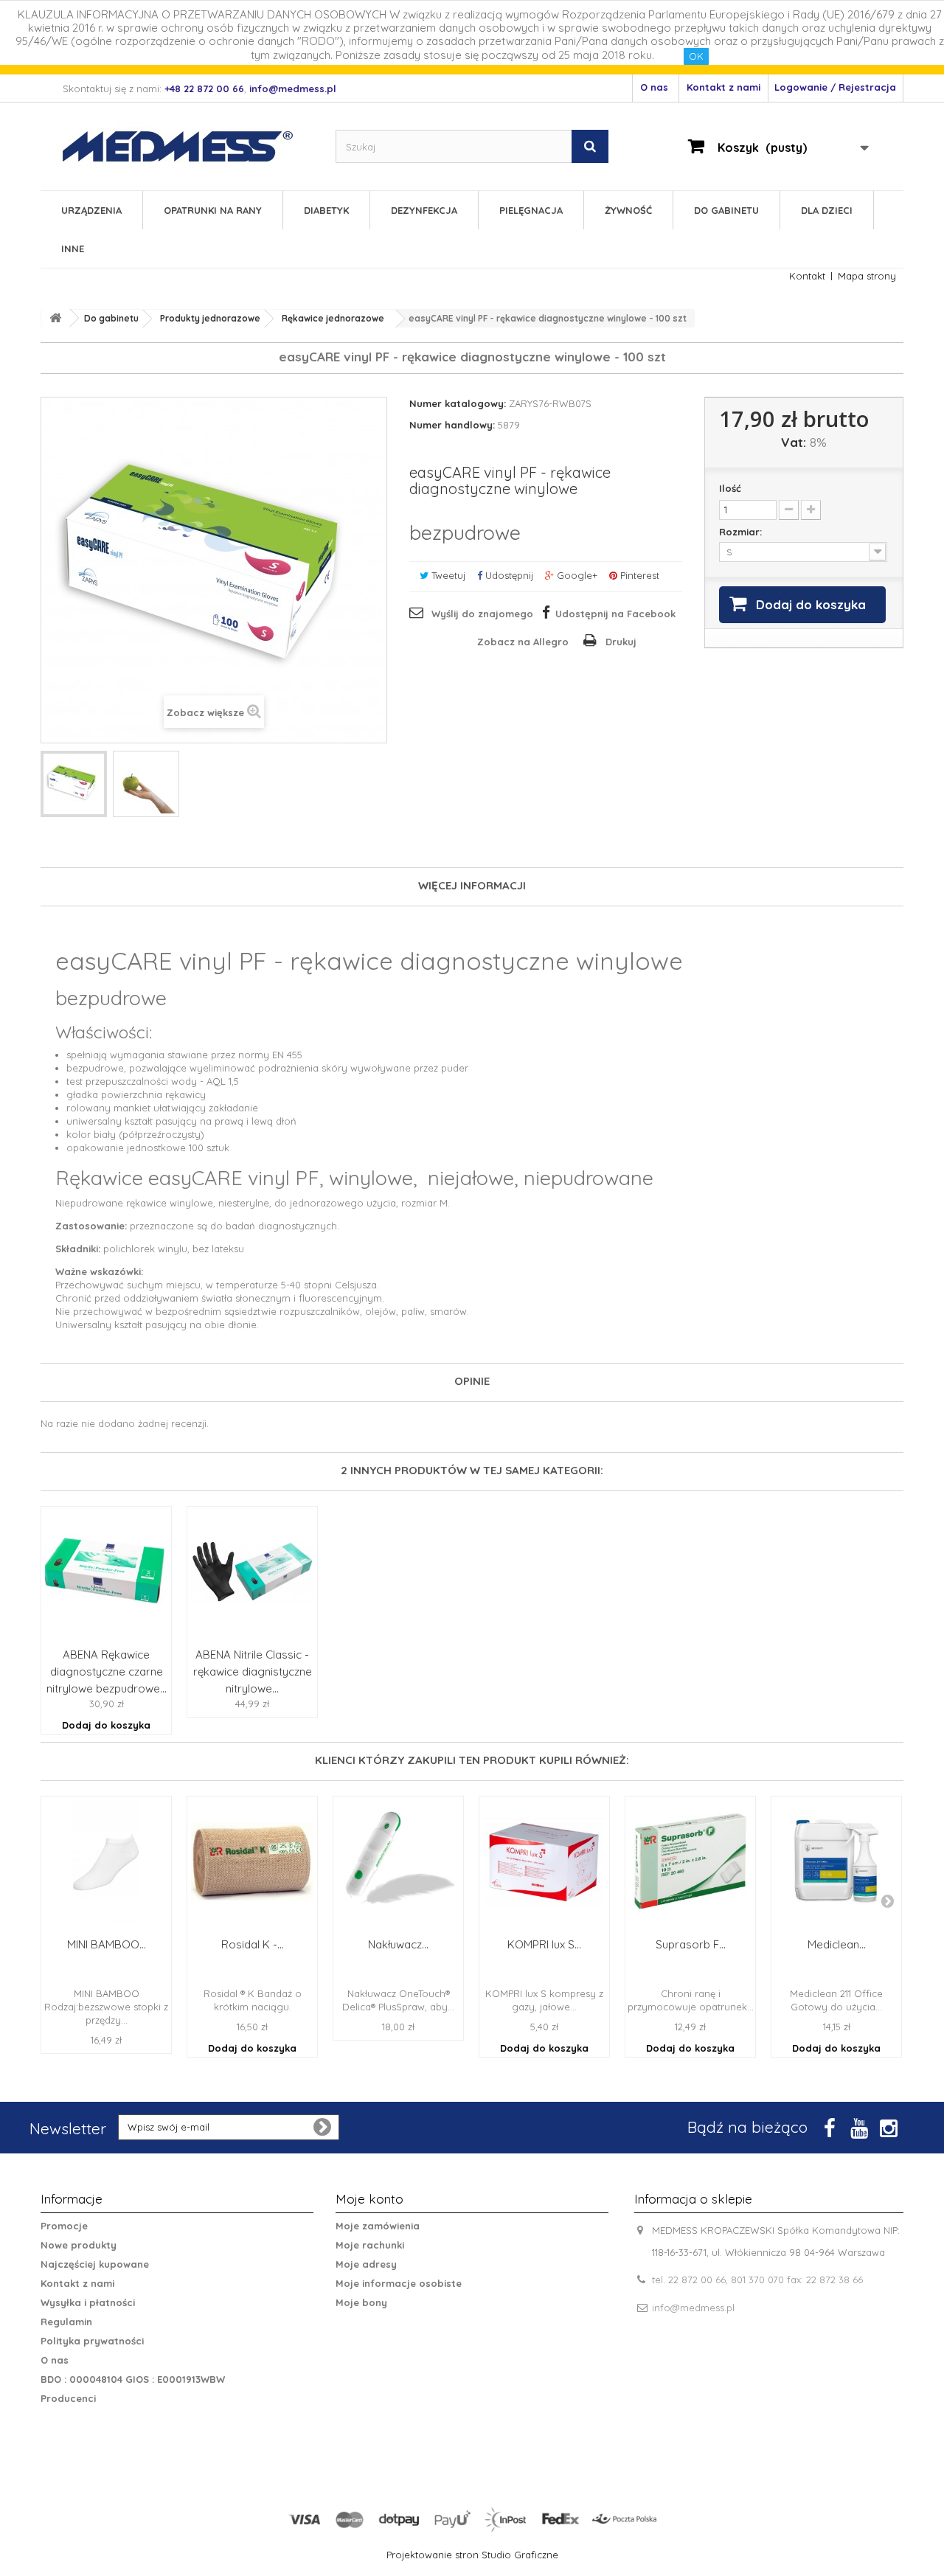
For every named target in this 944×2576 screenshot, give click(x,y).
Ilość (730, 488)
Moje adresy (366, 2264)
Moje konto (369, 2199)
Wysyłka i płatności (88, 2302)
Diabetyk (326, 210)
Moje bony (361, 2302)
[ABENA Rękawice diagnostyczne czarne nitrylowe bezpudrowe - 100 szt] (106, 1572)
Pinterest (638, 575)
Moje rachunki (370, 2245)
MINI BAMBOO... (107, 1944)
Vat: (794, 442)
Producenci (68, 2398)
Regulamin (66, 2322)
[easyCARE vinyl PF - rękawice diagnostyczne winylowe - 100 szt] (74, 784)
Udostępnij (508, 575)
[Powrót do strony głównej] (55, 318)
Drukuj (621, 642)
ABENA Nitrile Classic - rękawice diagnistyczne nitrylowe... (253, 1671)
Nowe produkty (79, 2245)
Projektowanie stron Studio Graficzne (472, 2555)
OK (696, 56)
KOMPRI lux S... (544, 1944)
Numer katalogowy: (458, 403)
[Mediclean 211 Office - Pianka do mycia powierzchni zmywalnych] (836, 1861)
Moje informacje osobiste (399, 2283)
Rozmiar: (742, 532)
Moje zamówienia (378, 2226)
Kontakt (807, 276)
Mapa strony (867, 276)
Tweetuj (447, 575)
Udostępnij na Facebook (615, 614)
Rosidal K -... (253, 1944)
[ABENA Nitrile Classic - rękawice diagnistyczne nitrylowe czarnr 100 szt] (252, 1572)
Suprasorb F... (691, 1944)
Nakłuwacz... (398, 1944)
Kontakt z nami (723, 87)
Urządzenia (91, 210)
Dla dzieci (827, 210)
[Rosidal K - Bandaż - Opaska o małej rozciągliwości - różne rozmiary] (252, 1861)
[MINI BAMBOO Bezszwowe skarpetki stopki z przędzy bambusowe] (106, 1861)
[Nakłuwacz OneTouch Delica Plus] (398, 1861)
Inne (73, 249)
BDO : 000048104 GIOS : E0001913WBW (133, 2379)
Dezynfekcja (424, 210)
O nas (654, 87)
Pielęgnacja (531, 210)
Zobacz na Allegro (523, 642)
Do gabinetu (726, 210)
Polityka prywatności (92, 2341)
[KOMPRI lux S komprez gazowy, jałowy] (544, 1861)
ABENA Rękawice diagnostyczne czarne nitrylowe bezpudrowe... (107, 1671)
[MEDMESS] (190, 146)
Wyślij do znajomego (482, 614)
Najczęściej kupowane (95, 2264)
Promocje (64, 2226)
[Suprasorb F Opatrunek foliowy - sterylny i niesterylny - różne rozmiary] (690, 1861)
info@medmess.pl (693, 2308)
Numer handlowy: (452, 425)
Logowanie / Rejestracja (835, 87)
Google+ (576, 575)
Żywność (628, 210)
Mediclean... (837, 1944)
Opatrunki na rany (213, 210)
